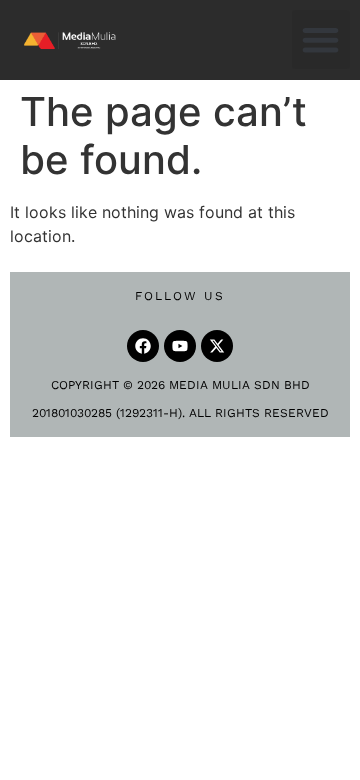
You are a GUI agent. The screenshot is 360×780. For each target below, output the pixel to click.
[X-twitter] (217, 346)
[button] (321, 39)
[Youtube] (180, 346)
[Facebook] (143, 346)
